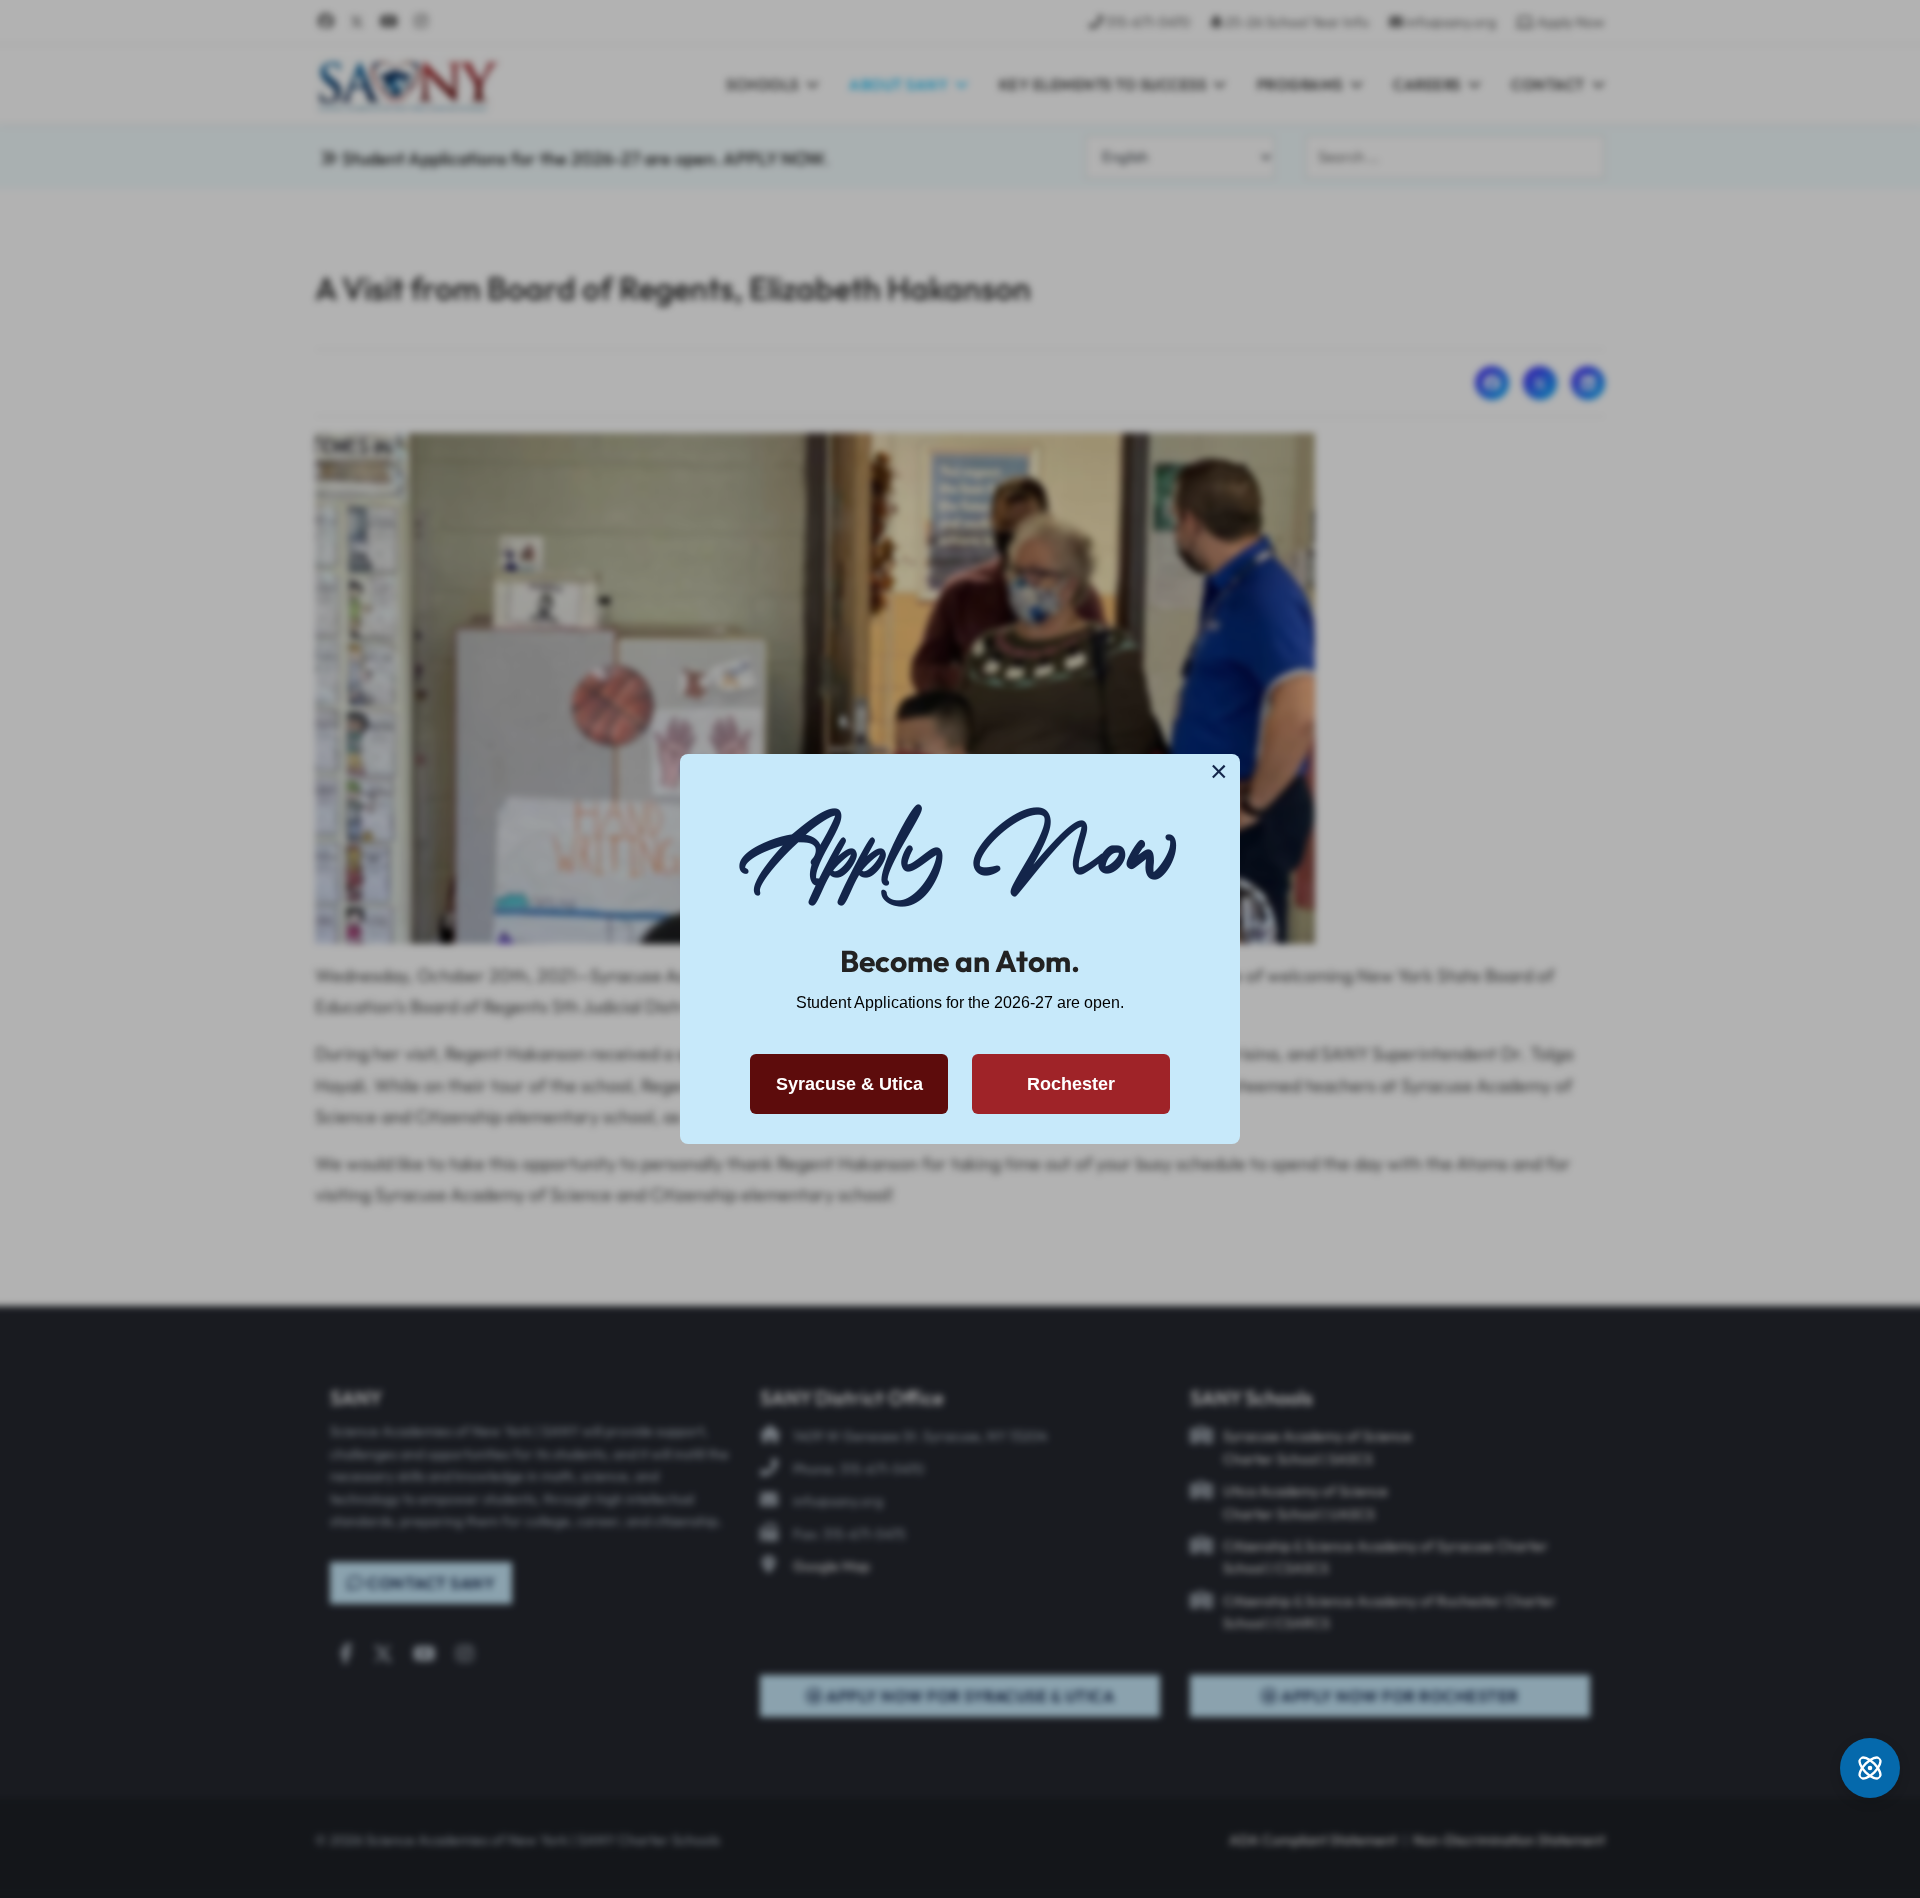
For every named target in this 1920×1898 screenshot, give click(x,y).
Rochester (1071, 1084)
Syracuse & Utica (849, 1084)
